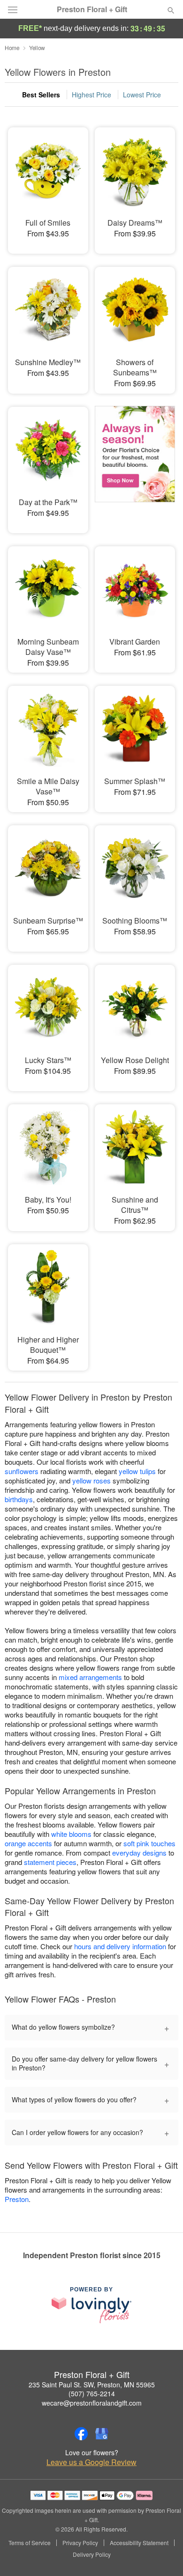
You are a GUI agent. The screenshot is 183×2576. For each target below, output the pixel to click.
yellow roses (91, 1480)
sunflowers (22, 1471)
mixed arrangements (90, 1677)
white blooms (71, 1834)
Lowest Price (142, 95)
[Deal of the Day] (135, 463)
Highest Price (91, 95)
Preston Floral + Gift (92, 9)
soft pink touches (149, 1843)
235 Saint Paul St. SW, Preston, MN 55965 (92, 2385)
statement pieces (50, 1862)
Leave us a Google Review (91, 2462)
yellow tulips (137, 1471)
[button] (163, 2555)
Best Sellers (41, 95)
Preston (17, 2199)
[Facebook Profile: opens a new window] (81, 2434)
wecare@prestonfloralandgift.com (92, 2403)
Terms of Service (30, 2543)
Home (12, 48)
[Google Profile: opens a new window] (102, 2434)
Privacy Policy (80, 2543)
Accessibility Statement (139, 2543)
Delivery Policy (92, 2554)
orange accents (28, 1843)
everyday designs (139, 1853)
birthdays (19, 1499)
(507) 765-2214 (92, 2393)
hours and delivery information (120, 1946)
